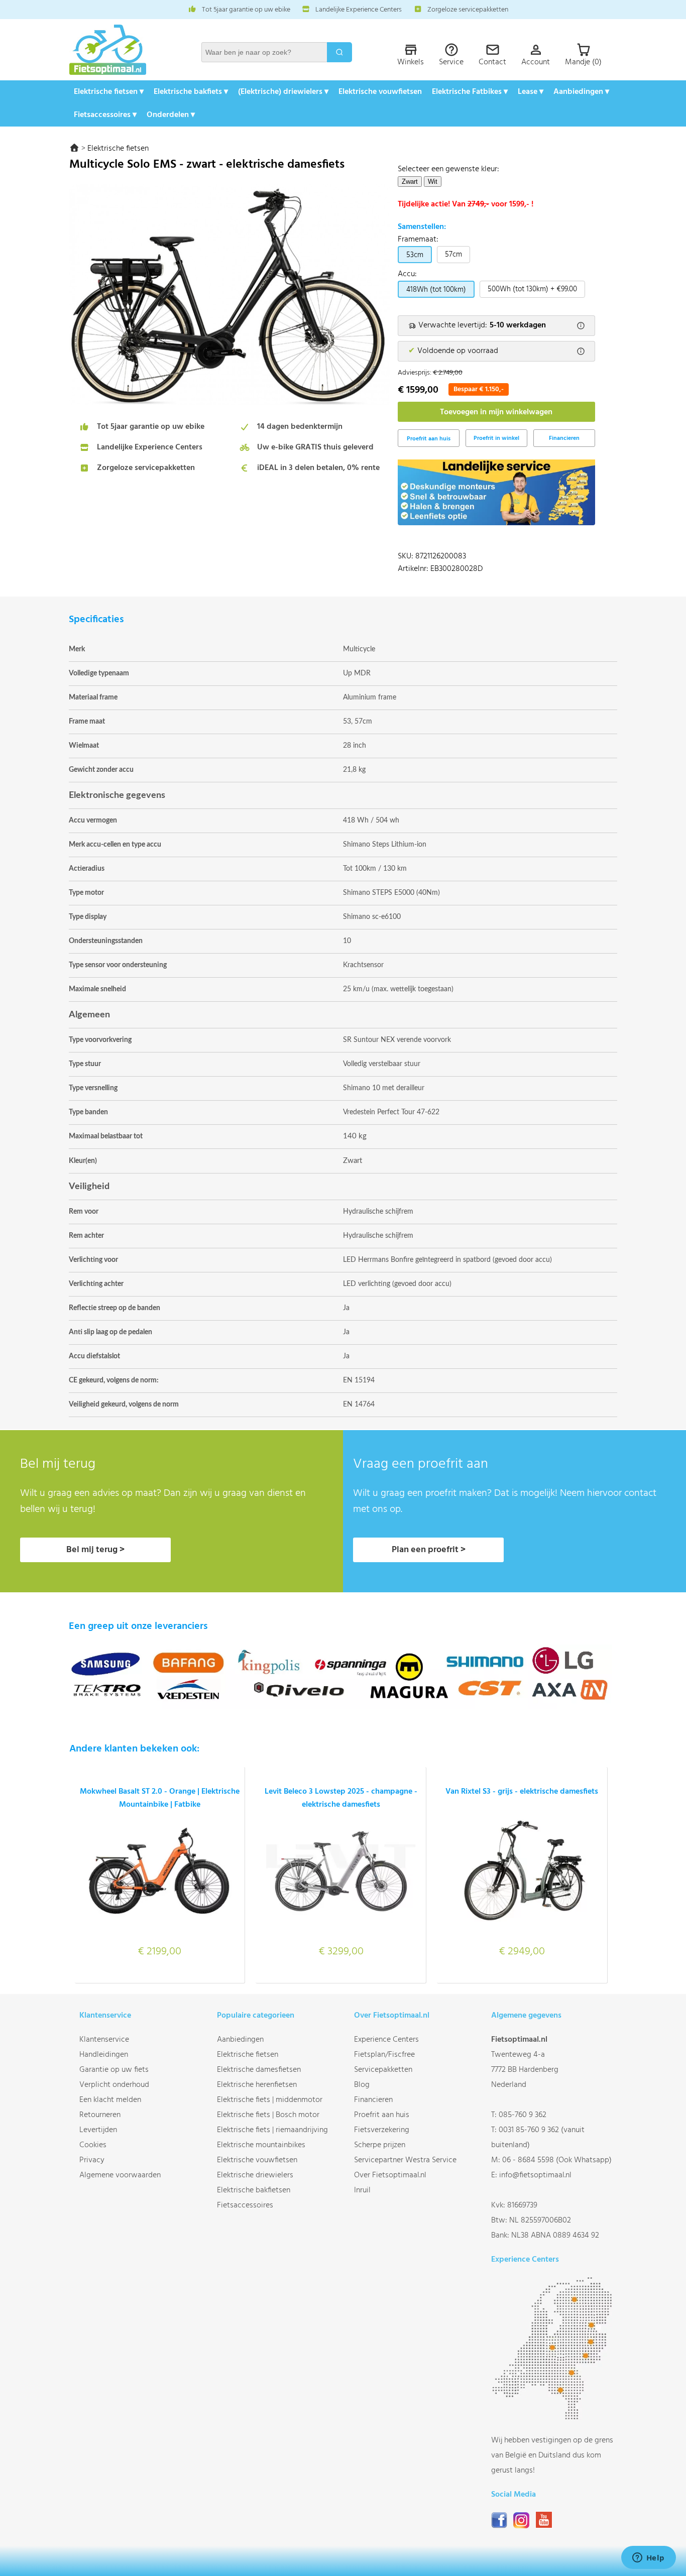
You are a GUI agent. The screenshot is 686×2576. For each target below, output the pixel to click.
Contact (492, 62)
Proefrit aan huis (382, 2115)
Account (536, 62)
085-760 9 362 (523, 2115)
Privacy (92, 2160)
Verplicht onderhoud (114, 2085)
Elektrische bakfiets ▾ (191, 92)
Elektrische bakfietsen (254, 2190)
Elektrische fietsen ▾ (109, 92)
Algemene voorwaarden (120, 2175)
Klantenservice (104, 2040)
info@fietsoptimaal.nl (535, 2175)
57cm (453, 255)
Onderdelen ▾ (171, 115)
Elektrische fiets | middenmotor (270, 2100)
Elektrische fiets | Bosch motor (268, 2115)
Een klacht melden (110, 2100)
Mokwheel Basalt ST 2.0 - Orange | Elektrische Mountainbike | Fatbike (160, 1798)
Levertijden (98, 2130)
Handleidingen (104, 2055)
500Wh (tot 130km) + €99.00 (532, 289)
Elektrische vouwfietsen (380, 92)
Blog (362, 2085)
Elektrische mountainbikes (261, 2145)
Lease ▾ (531, 92)
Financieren (564, 438)
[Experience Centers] (554, 2418)
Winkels (411, 62)
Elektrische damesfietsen (259, 2070)
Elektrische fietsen (118, 149)
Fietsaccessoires (245, 2205)
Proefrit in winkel (496, 438)
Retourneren (100, 2115)
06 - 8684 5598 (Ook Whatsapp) (557, 2160)
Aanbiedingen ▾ (581, 92)
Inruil (362, 2190)
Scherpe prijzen (380, 2145)
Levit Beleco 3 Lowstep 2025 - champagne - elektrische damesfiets (341, 1798)
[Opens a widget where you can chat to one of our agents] (648, 2558)
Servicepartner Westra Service (405, 2160)
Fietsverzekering (382, 2130)
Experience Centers (386, 2040)
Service (451, 62)
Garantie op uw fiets (114, 2070)
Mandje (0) (583, 62)
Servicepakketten (383, 2070)
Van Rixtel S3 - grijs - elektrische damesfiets (522, 1792)
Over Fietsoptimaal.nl (390, 2175)
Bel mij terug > (95, 1550)
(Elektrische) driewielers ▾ (283, 92)
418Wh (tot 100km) (436, 290)
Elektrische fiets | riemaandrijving (272, 2130)
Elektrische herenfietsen (257, 2085)
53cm (415, 255)
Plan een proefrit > (429, 1550)
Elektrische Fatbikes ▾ (470, 92)
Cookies (93, 2145)
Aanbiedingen (240, 2040)
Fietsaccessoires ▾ (105, 115)
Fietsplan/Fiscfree (384, 2055)
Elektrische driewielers (255, 2175)
